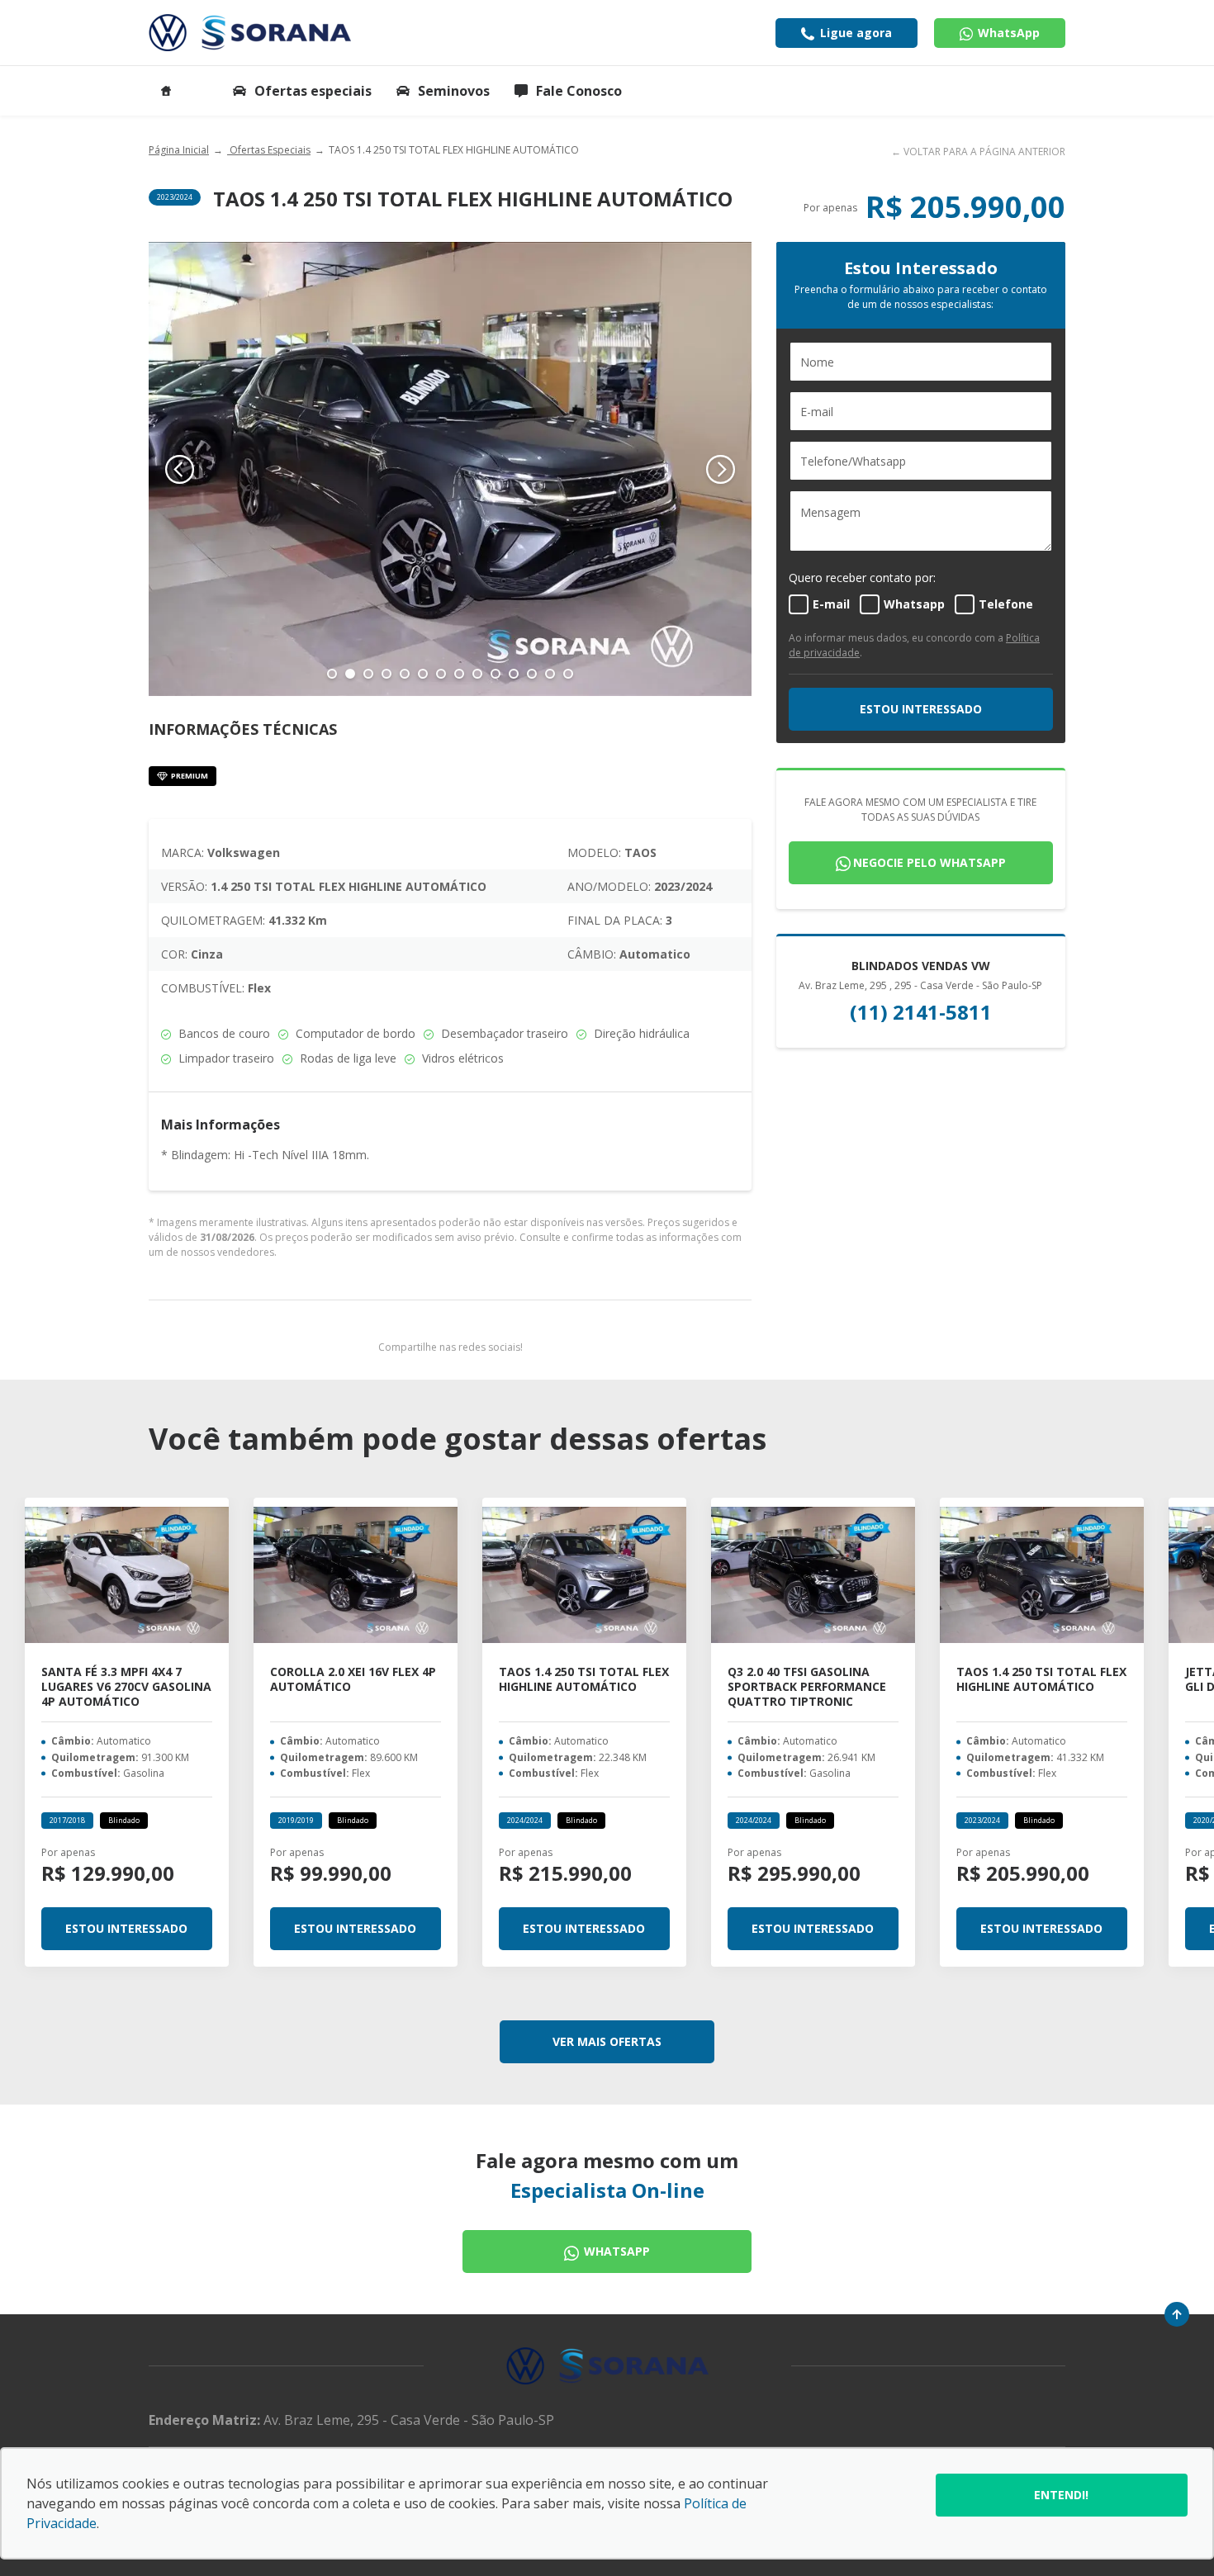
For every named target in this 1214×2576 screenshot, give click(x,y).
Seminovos (454, 91)
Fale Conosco (579, 91)
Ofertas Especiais (269, 150)
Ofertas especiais (313, 91)
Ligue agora (854, 33)
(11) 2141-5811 (921, 1012)
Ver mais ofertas (607, 2041)
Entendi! (1061, 2495)
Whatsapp (615, 2251)
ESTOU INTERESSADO (921, 709)
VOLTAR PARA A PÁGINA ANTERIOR (984, 152)
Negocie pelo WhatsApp (929, 862)
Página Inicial (179, 150)
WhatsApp (1007, 33)
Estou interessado (126, 1928)
